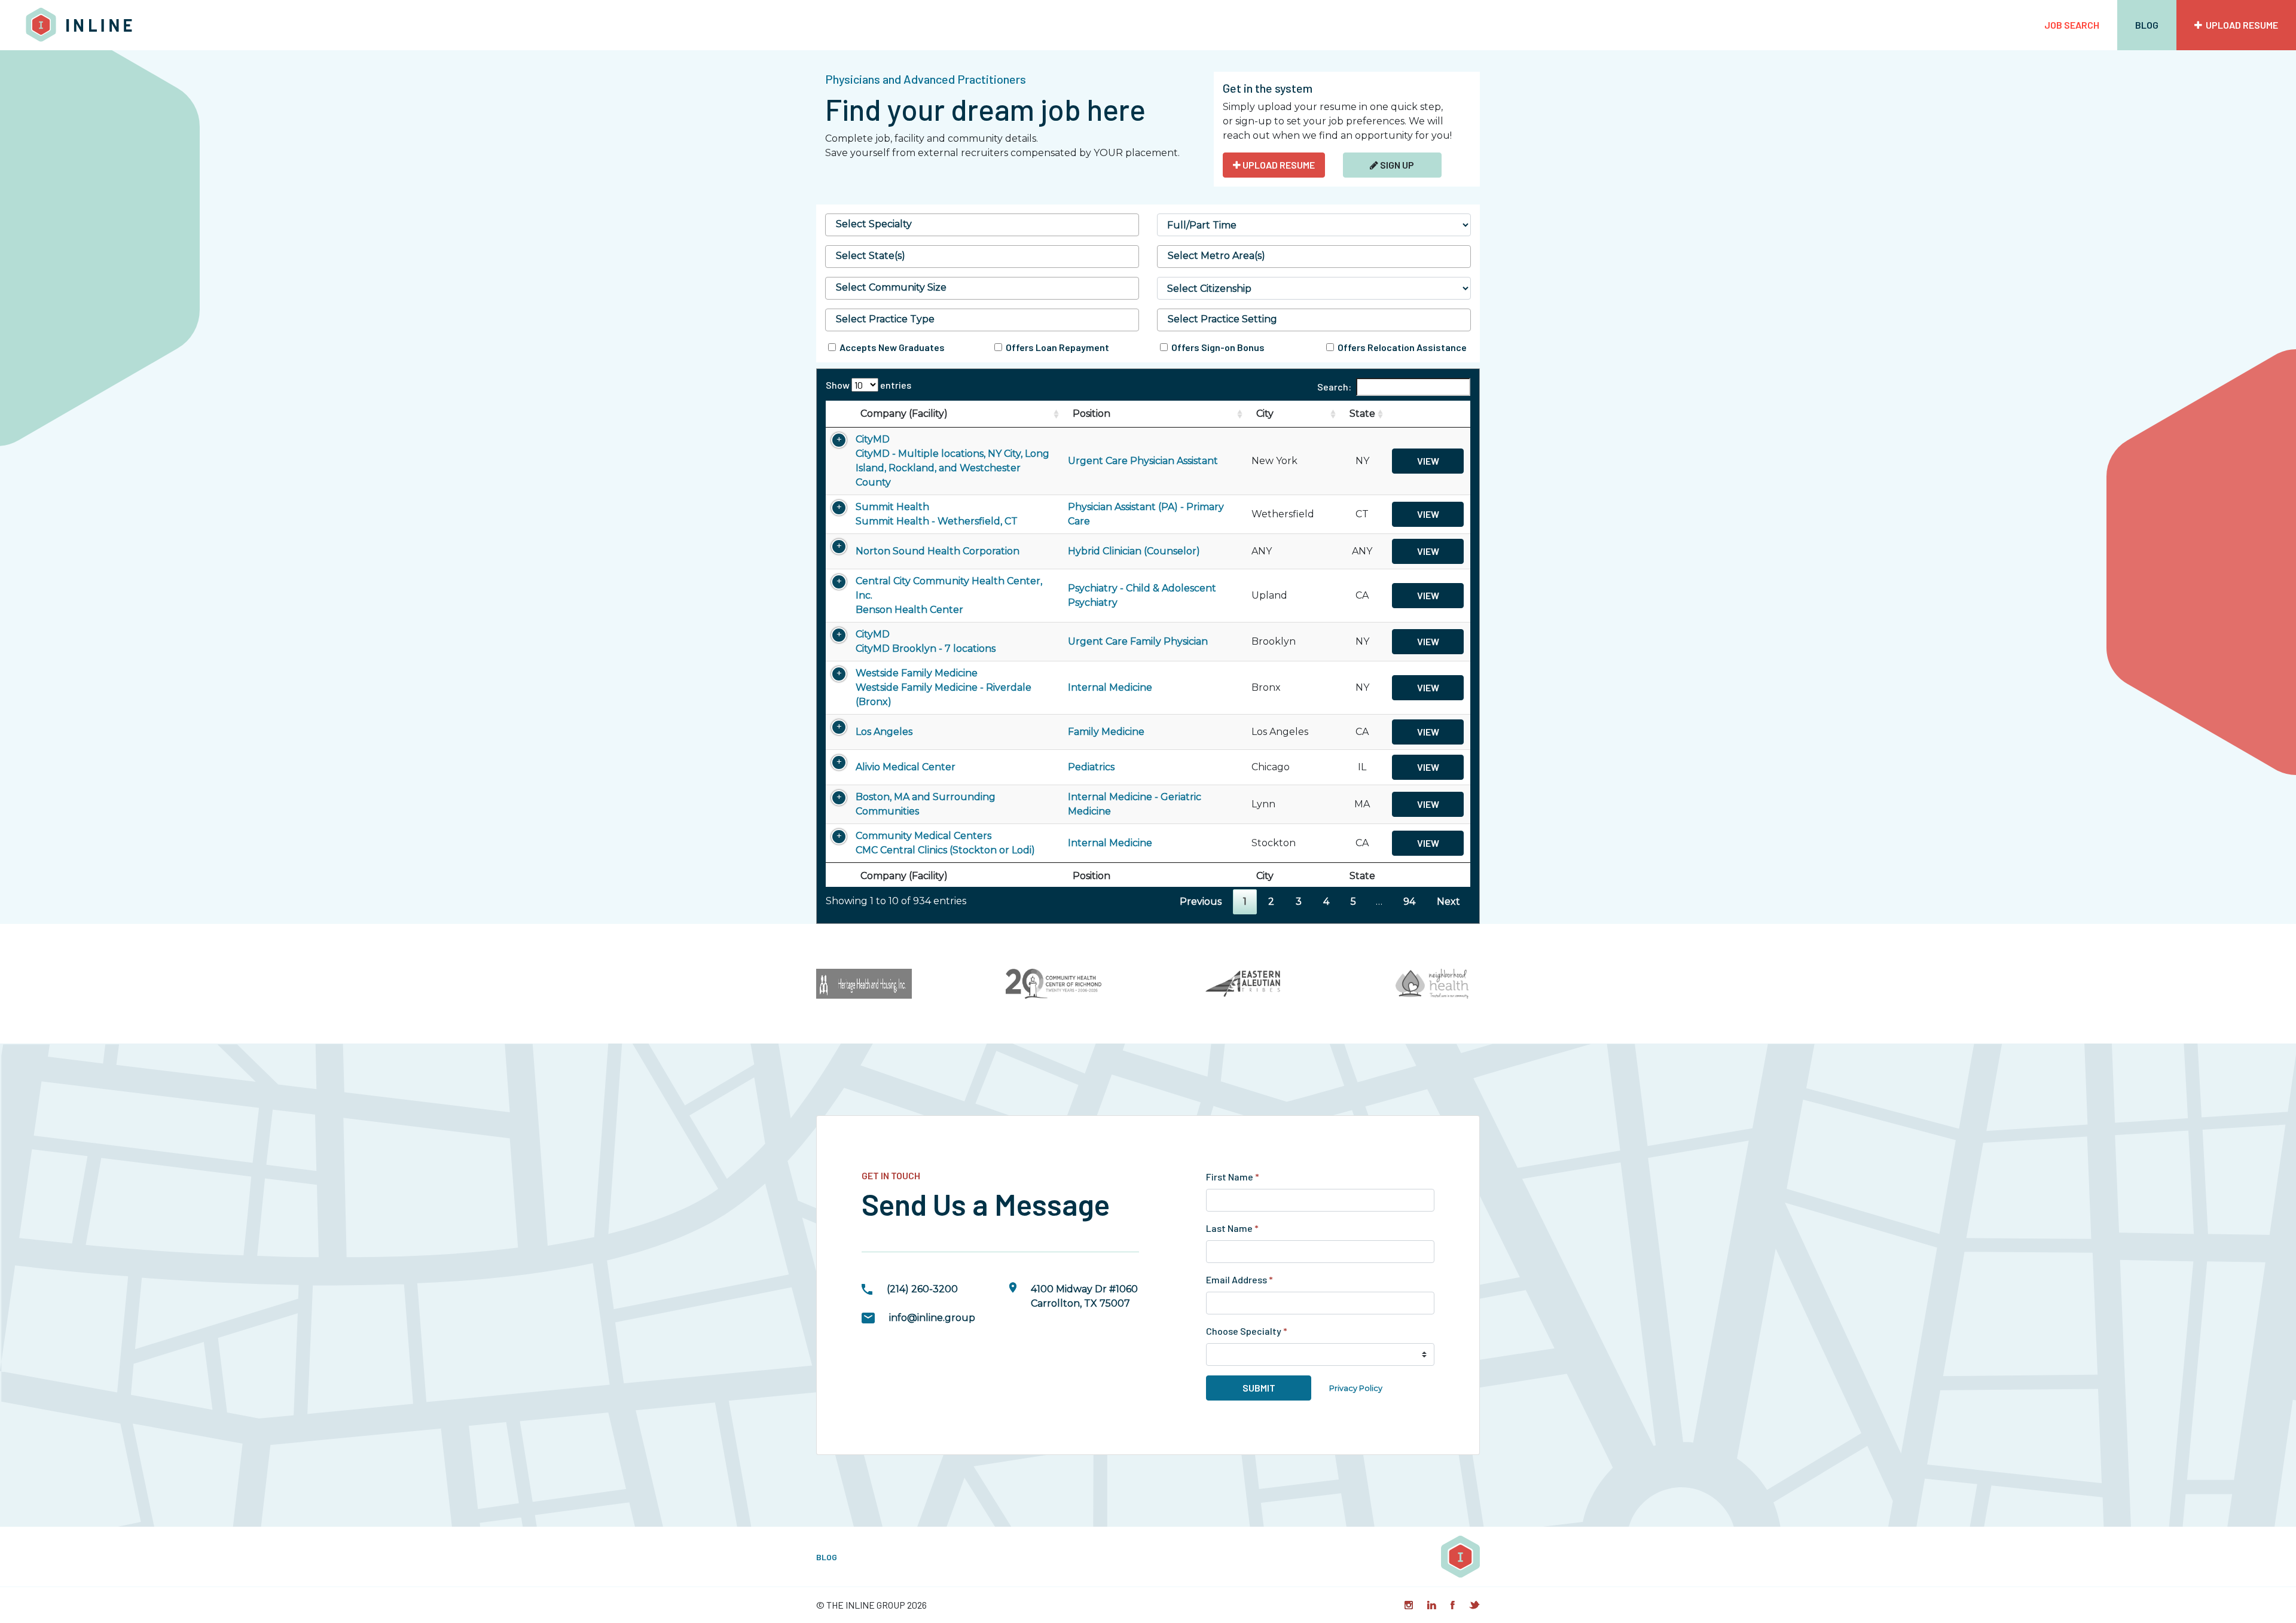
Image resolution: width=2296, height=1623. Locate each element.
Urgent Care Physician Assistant (1143, 461)
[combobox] (982, 225)
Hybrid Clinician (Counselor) (1134, 551)
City (1265, 414)
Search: (1334, 387)
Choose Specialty (1247, 1331)
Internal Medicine (1110, 687)
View (1428, 461)
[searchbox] (982, 224)
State (1362, 414)
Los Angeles (884, 732)
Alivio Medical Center (906, 767)
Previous (1201, 902)
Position (1091, 414)
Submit (1259, 1388)
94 (1409, 902)
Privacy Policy (1356, 1388)
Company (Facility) (904, 414)
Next (1448, 902)
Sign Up (1396, 165)
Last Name (1232, 1228)
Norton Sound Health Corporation (938, 551)
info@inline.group (932, 1318)
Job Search (2072, 25)
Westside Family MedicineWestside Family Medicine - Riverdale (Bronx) (944, 687)
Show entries (868, 385)
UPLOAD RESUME (1278, 165)
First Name (1233, 1177)
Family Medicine (1106, 732)
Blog (2147, 25)
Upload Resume (2240, 25)
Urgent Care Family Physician (1138, 641)
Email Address (1239, 1279)
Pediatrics (1091, 767)
